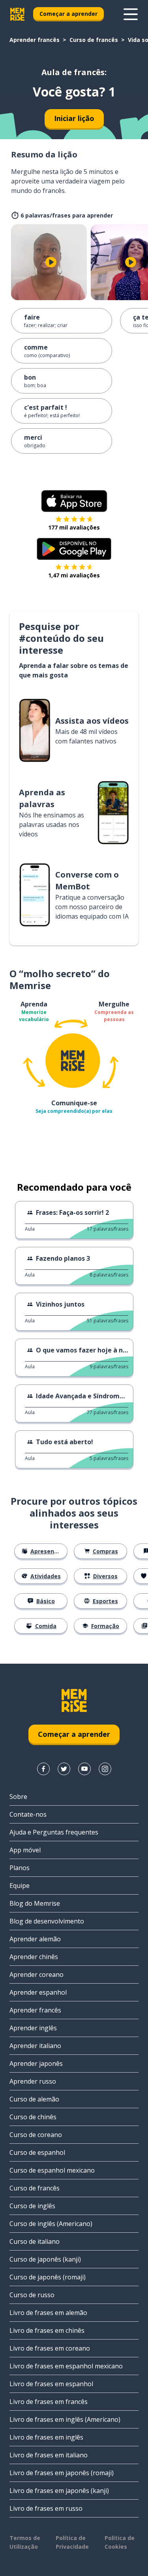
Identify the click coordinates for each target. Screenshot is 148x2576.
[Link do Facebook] (43, 1769)
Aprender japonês (36, 2063)
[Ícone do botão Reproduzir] (51, 262)
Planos (20, 1868)
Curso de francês (94, 40)
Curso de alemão (34, 2099)
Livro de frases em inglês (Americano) (65, 2419)
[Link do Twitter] (64, 1769)
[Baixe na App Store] (74, 501)
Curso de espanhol (37, 2152)
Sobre (18, 1797)
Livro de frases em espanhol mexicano (66, 2366)
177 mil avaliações (74, 527)
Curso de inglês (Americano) (51, 2224)
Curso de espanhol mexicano (52, 2170)
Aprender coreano (37, 1975)
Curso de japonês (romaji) (48, 2277)
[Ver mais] (131, 14)
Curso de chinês (33, 2117)
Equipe (20, 1886)
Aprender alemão (35, 1939)
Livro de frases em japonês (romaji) (62, 2473)
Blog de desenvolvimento (47, 1921)
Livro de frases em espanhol (51, 2384)
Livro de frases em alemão (48, 2313)
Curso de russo (32, 2295)
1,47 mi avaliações (74, 575)
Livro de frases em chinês (47, 2330)
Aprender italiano (35, 2046)
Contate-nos (28, 1814)
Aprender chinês (34, 1957)
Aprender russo (33, 2081)
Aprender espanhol (38, 1992)
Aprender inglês (33, 2028)
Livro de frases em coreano (50, 2348)
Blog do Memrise (35, 1903)
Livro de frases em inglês (46, 2437)
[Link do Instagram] (105, 1769)
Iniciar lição (74, 118)
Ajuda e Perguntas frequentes (54, 1832)
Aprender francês (35, 40)
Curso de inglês (32, 2206)
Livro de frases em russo (46, 2508)
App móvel (25, 1850)
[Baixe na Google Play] (74, 549)
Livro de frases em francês (49, 2402)
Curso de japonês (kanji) (45, 2259)
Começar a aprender (68, 14)
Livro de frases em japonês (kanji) (59, 2491)
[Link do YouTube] (84, 1769)
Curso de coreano (36, 2135)
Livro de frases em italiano (49, 2455)
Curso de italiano (35, 2241)
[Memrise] (17, 14)
